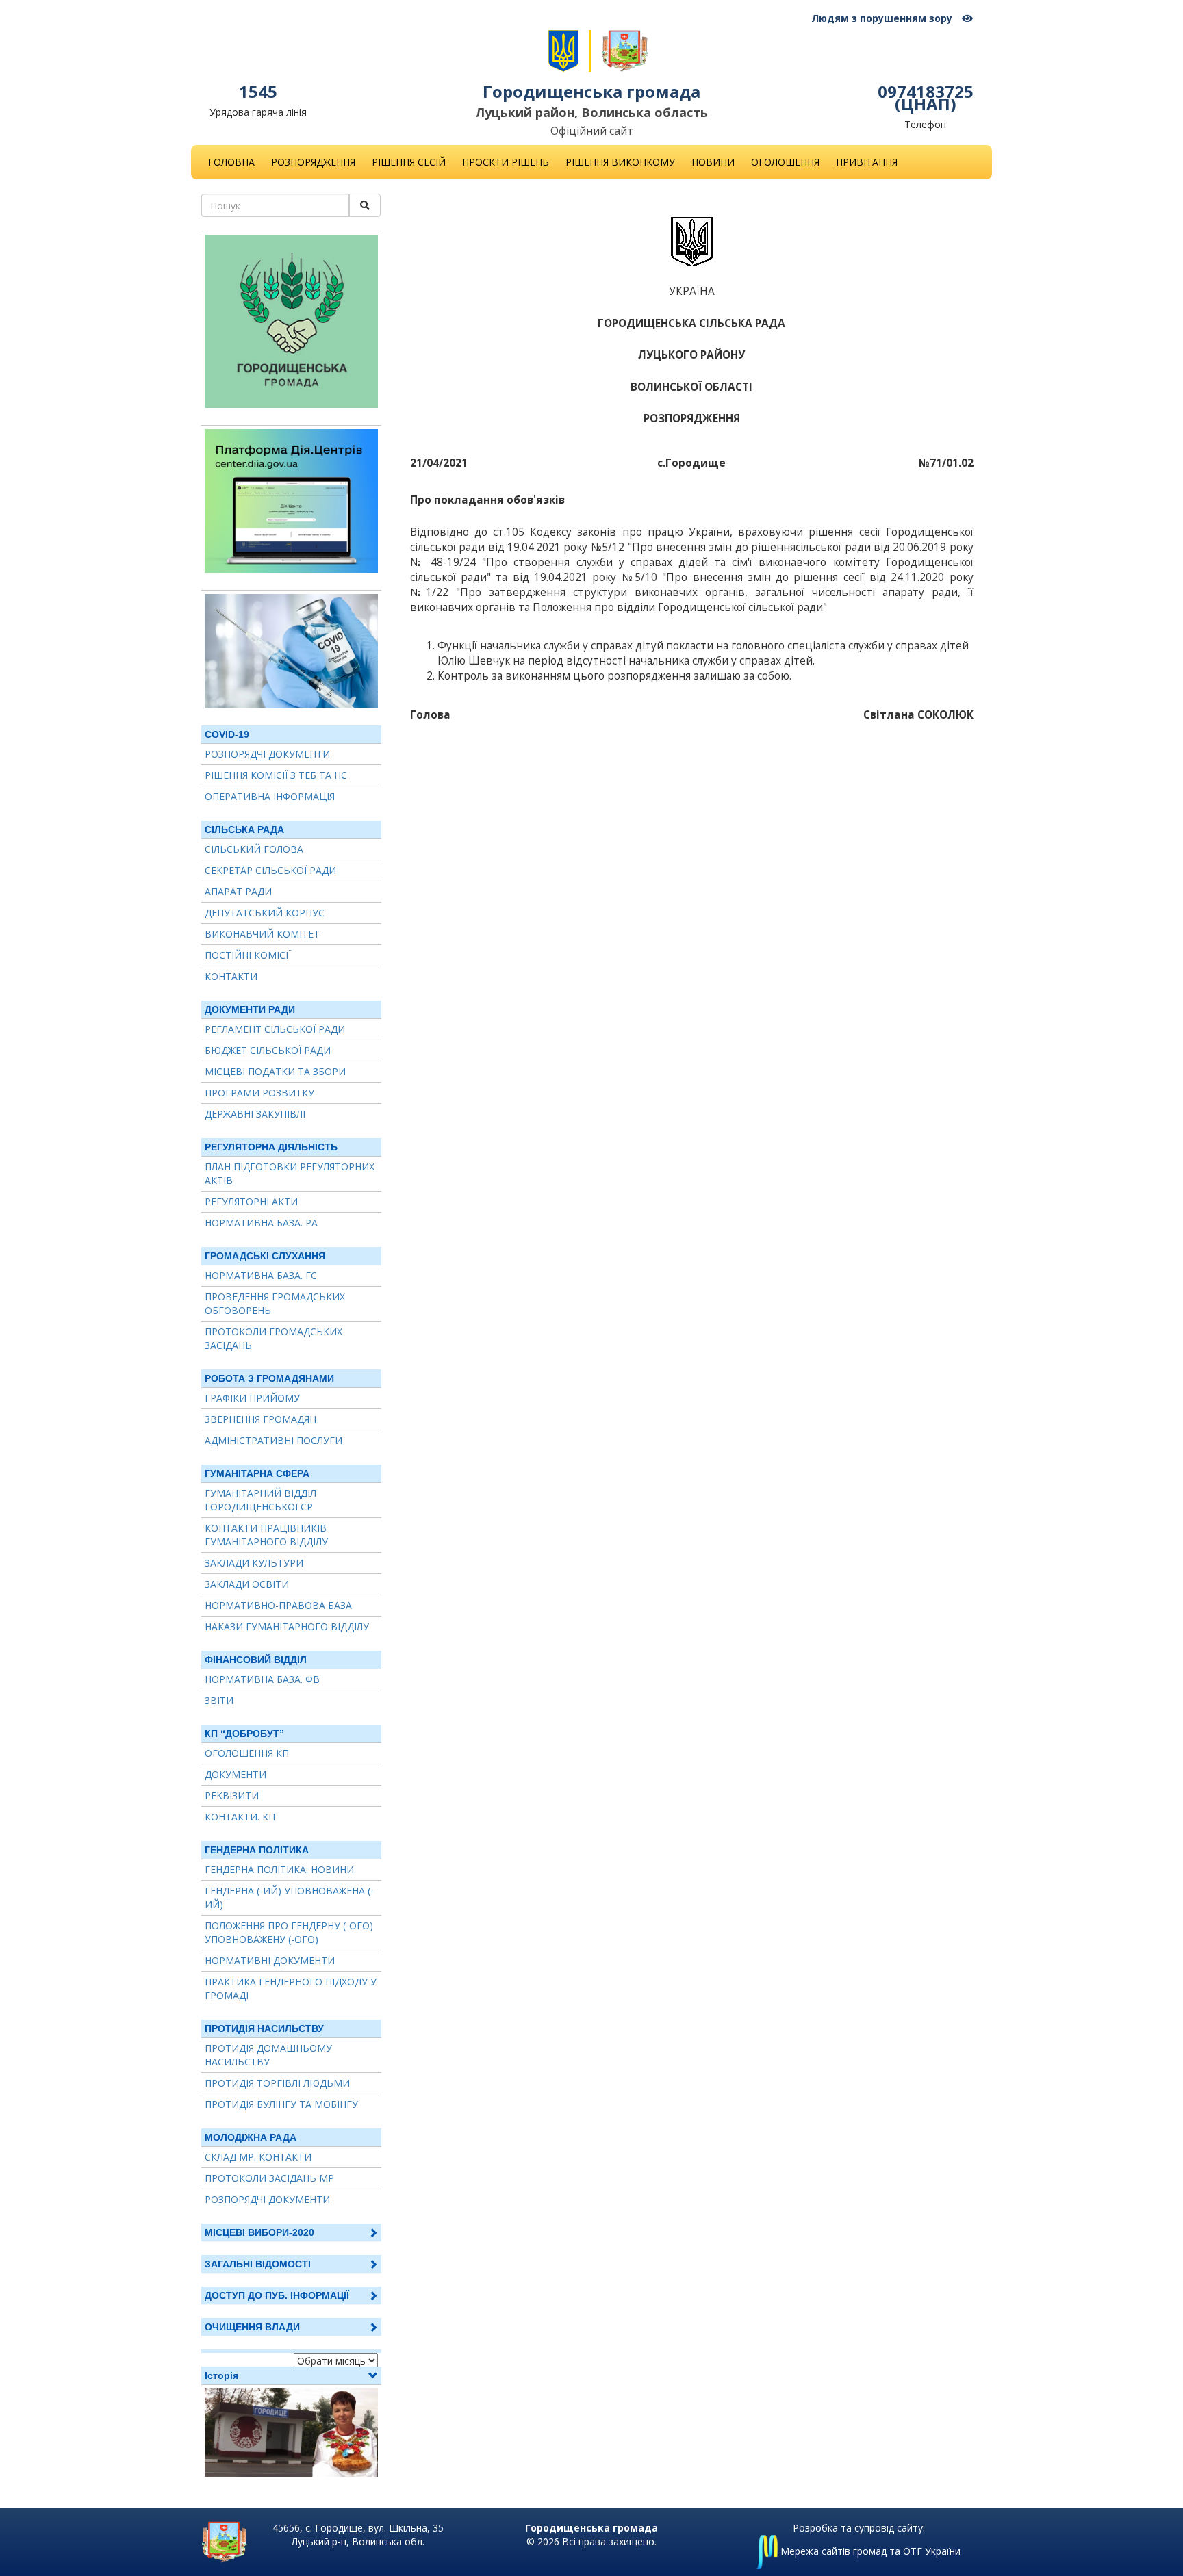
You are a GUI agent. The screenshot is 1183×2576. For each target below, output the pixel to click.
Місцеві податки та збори (275, 1071)
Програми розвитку (259, 1093)
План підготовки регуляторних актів (290, 1173)
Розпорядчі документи (267, 754)
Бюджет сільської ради (268, 1050)
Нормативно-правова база (278, 1605)
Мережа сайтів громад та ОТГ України (869, 2551)
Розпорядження (313, 162)
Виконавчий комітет (262, 934)
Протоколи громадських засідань (274, 1338)
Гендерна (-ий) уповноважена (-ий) (289, 1897)
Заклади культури (254, 1563)
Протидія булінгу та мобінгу (281, 2104)
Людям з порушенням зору (883, 18)
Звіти (219, 1700)
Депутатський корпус (265, 913)
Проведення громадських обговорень (275, 1303)
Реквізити (232, 1795)
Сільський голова (254, 849)
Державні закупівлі (255, 1114)
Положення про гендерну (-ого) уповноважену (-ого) (289, 1932)
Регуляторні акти (251, 1201)
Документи (236, 1774)
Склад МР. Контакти (258, 2157)
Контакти (231, 976)
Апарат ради (238, 891)
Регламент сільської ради (275, 1029)
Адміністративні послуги (274, 1440)
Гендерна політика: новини (279, 1869)
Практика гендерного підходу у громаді (291, 1988)
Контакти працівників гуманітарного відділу (266, 1535)
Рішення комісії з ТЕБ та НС (276, 775)
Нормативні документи (270, 1960)
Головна (231, 162)
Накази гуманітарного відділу (287, 1626)
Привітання (867, 162)
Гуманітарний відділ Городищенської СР (260, 1500)
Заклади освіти (247, 1584)
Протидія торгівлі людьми (277, 2083)
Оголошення (785, 162)
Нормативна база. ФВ (262, 1679)
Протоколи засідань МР (269, 2178)
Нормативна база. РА (261, 1223)
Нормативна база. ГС (261, 1275)
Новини (713, 162)
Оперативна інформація (270, 796)
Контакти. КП (240, 1817)
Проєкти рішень (506, 162)
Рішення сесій (409, 162)
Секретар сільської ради (270, 870)
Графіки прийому (252, 1398)
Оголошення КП (247, 1753)
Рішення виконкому (620, 162)
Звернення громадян (260, 1419)
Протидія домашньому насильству (268, 2055)
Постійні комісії (248, 955)
